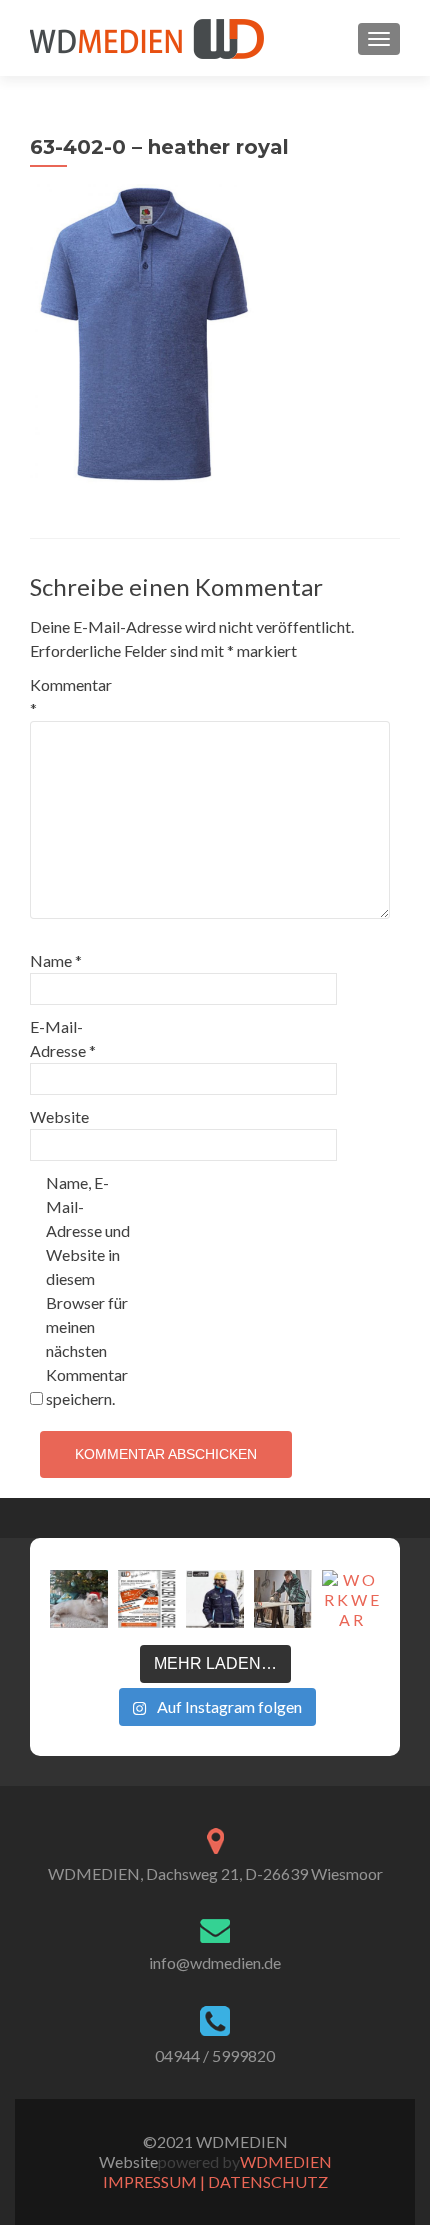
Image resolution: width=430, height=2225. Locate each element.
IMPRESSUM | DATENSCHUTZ (215, 2181)
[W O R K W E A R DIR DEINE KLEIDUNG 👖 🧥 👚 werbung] (283, 1599)
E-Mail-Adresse (63, 1038)
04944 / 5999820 (215, 2055)
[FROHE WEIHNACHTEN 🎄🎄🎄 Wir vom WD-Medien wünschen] (79, 1599)
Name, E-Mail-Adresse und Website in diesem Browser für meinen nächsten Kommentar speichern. (88, 1290)
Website (59, 1116)
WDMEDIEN (286, 2161)
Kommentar (71, 696)
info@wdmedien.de (215, 1962)
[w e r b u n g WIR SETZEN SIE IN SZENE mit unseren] (147, 1599)
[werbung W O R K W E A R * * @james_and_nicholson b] (215, 1599)
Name (56, 960)
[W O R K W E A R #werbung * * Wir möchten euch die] (351, 1599)
